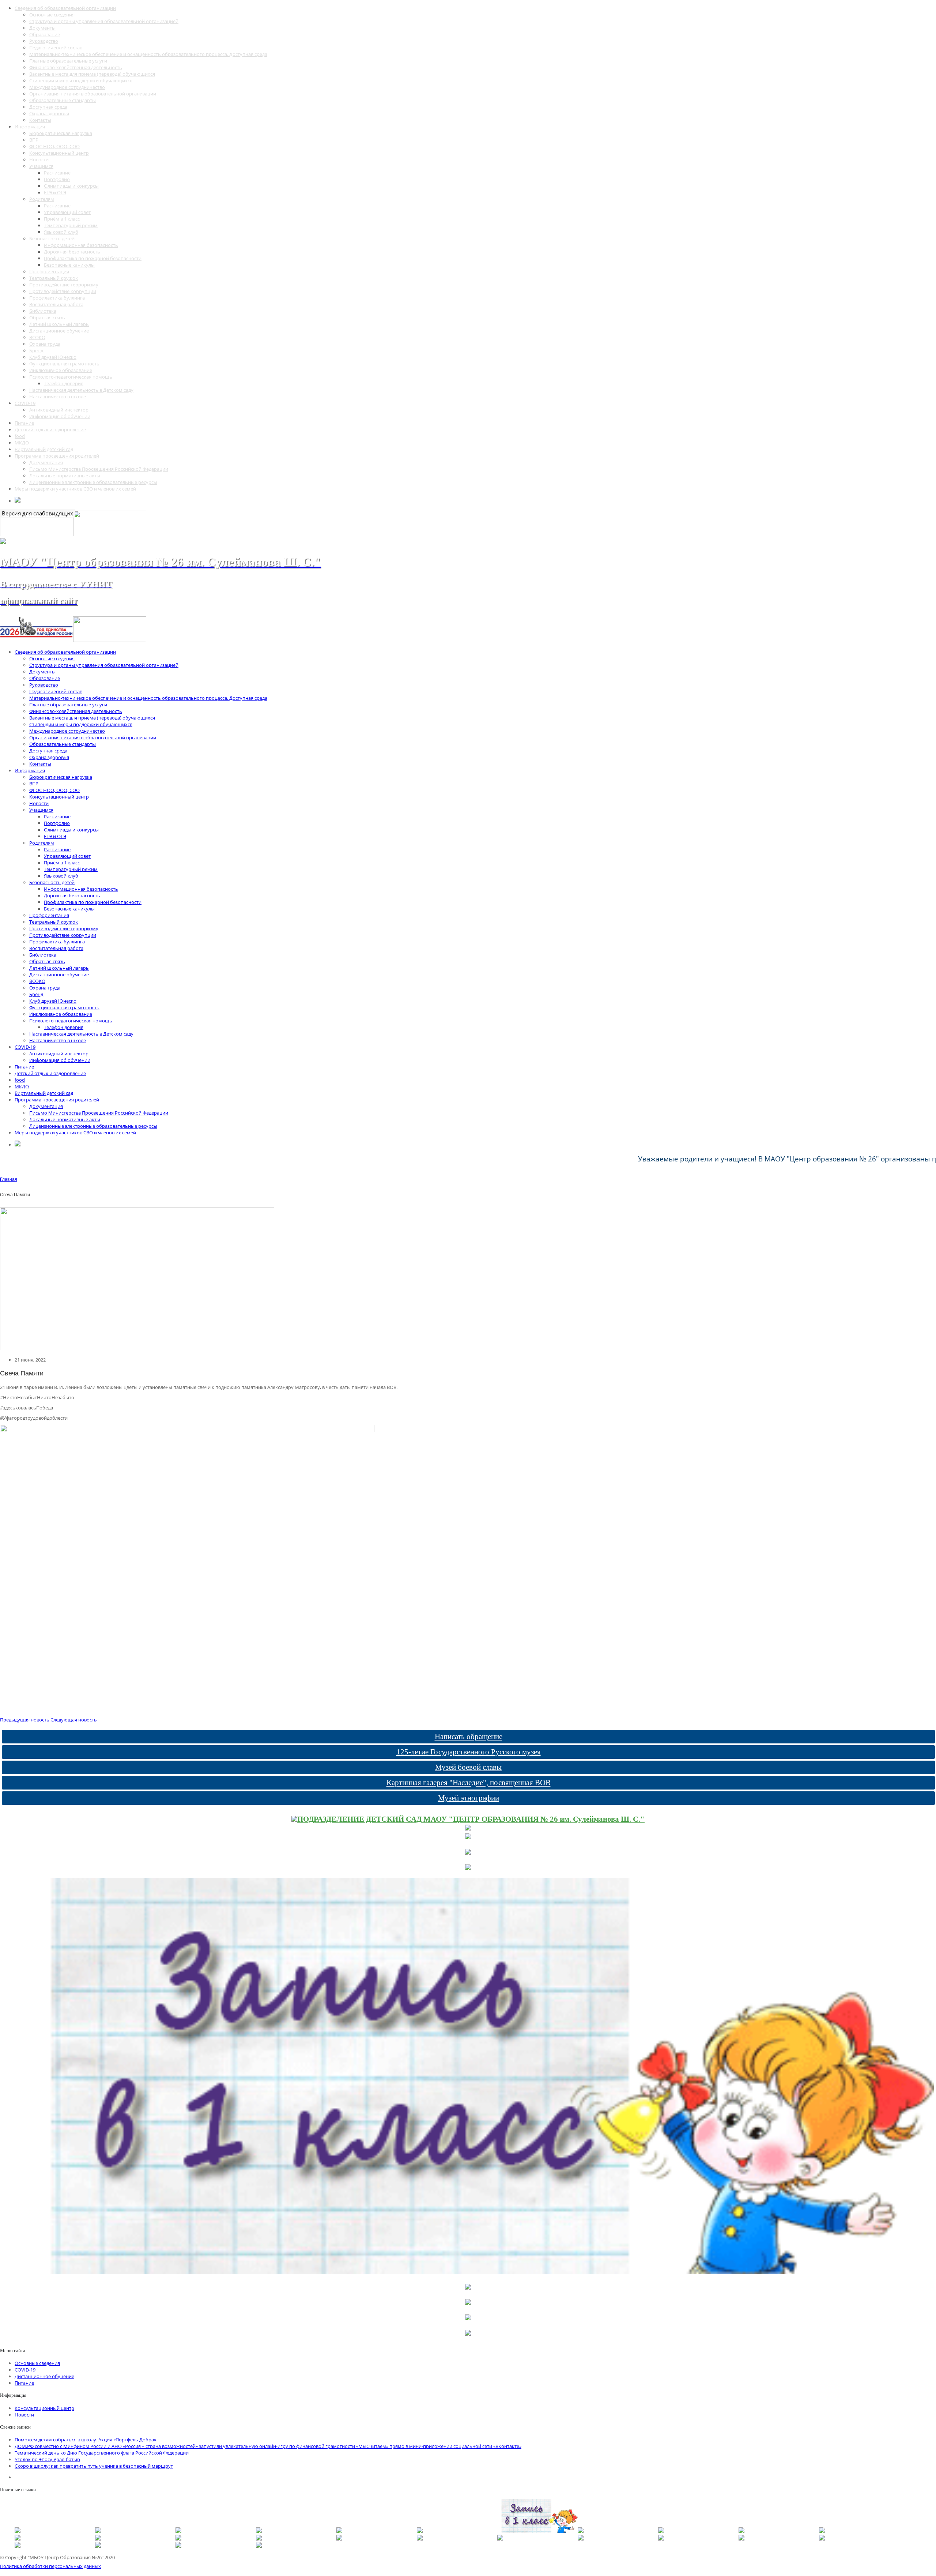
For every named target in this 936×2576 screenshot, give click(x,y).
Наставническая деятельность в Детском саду (81, 390)
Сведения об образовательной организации (65, 8)
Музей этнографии (469, 1798)
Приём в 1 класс (62, 219)
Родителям (42, 199)
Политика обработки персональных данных (50, 2566)
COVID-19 (25, 403)
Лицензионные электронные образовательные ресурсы (93, 482)
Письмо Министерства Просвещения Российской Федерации (99, 469)
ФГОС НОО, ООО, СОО (54, 146)
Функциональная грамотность (64, 364)
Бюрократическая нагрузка (61, 133)
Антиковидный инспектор (59, 410)
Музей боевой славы (468, 1767)
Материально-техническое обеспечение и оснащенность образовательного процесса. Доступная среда (148, 54)
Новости (39, 159)
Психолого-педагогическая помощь (71, 377)
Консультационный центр (59, 153)
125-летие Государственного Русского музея (469, 1752)
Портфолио (57, 179)
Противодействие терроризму (64, 285)
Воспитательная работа (56, 304)
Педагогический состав (56, 48)
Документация (46, 462)
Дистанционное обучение (59, 331)
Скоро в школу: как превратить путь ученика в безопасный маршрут (94, 2466)
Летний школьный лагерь (59, 324)
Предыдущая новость (25, 1720)
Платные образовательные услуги (68, 61)
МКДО (22, 443)
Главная (9, 1179)
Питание (24, 423)
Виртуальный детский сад (44, 449)
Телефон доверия (64, 383)
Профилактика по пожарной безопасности (93, 258)
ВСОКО (37, 337)
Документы (42, 28)
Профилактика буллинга (57, 298)
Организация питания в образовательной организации (93, 94)
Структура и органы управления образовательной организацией (104, 21)
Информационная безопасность (81, 245)
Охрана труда (45, 344)
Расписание (57, 173)
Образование (45, 34)
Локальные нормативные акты (65, 476)
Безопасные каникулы (69, 265)
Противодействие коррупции (63, 291)
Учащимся (41, 166)
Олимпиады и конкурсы (71, 186)
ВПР (34, 140)
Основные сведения (52, 15)
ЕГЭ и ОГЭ (55, 192)
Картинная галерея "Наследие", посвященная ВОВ (469, 1783)
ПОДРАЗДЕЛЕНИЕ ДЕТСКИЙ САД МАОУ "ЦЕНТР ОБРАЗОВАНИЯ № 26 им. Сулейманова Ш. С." (471, 1819)
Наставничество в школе (58, 397)
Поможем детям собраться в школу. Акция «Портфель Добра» (85, 2440)
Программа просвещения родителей (57, 456)
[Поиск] (18, 501)
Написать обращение (469, 1736)
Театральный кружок (54, 278)
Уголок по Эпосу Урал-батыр (47, 2459)
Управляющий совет (67, 212)
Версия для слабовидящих (37, 513)
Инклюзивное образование (61, 370)
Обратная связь (47, 318)
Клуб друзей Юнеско (53, 357)
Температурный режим (71, 225)
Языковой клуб (61, 232)
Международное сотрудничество (67, 87)
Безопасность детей (52, 239)
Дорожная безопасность (72, 252)
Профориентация (49, 271)
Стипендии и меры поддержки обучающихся (81, 80)
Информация (30, 127)
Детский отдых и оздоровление (50, 429)
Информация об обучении (60, 416)
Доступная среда (48, 107)
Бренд (36, 350)
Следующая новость (74, 1720)
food (20, 436)
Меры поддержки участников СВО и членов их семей (75, 489)
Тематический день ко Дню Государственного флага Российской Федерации (102, 2453)
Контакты (40, 120)
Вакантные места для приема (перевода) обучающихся (92, 74)
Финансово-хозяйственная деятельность (76, 67)
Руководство (44, 41)
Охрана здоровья (49, 113)
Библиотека (43, 311)
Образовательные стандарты (63, 100)
